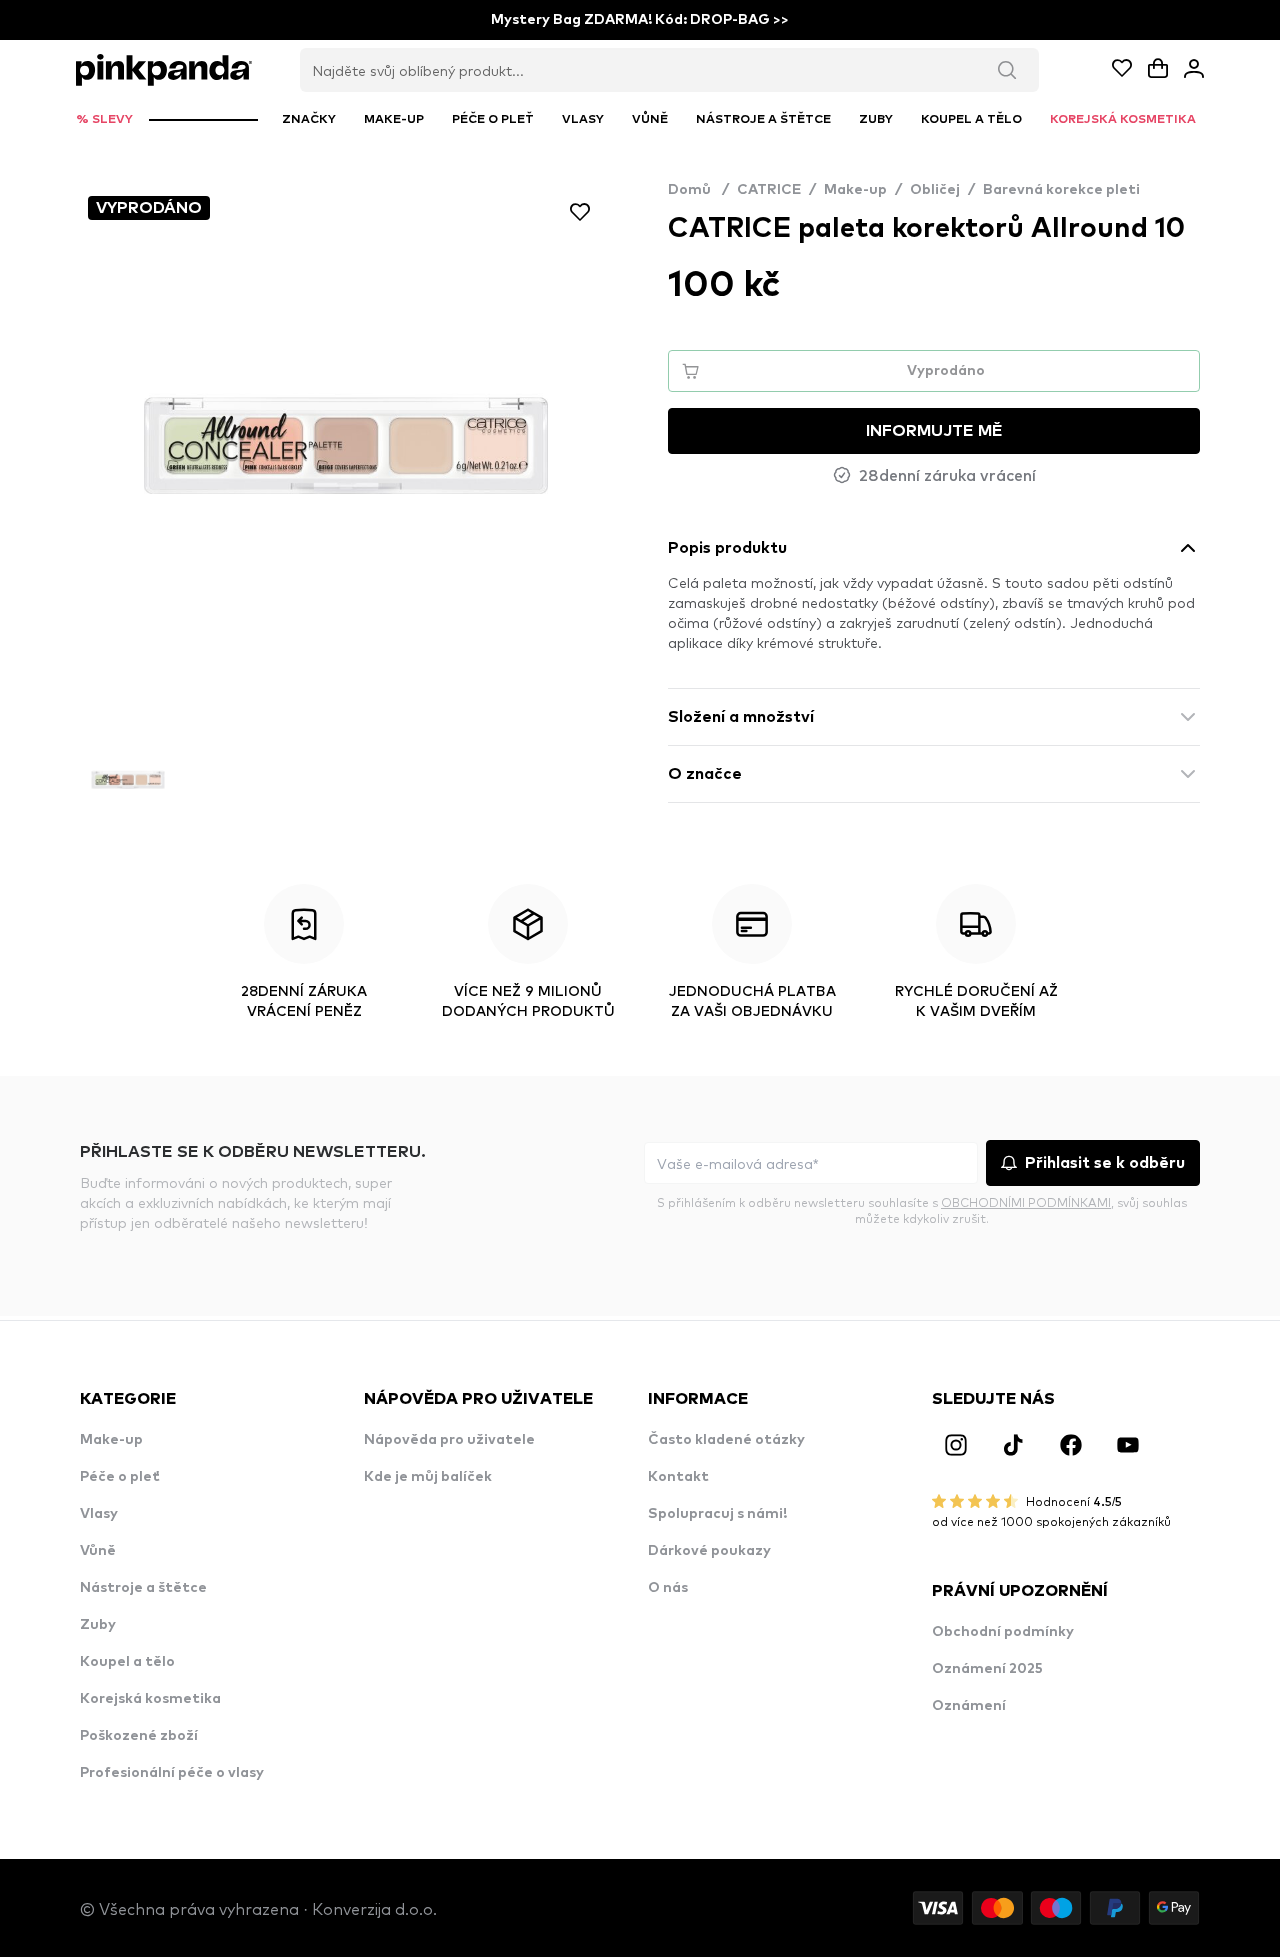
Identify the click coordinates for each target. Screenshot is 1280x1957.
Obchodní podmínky (1003, 1632)
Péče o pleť (120, 1477)
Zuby (98, 1625)
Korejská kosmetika (150, 1699)
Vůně (98, 1551)
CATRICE (769, 190)
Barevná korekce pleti (1061, 190)
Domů (698, 190)
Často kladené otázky (726, 1440)
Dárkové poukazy (709, 1551)
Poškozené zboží (139, 1736)
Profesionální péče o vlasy (172, 1773)
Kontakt (678, 1477)
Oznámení (969, 1706)
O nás (668, 1588)
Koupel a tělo (127, 1662)
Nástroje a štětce (143, 1588)
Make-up (855, 190)
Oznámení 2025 (987, 1669)
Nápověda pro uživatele (449, 1440)
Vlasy (99, 1514)
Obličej (935, 190)
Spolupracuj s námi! (717, 1514)
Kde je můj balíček (428, 1477)
